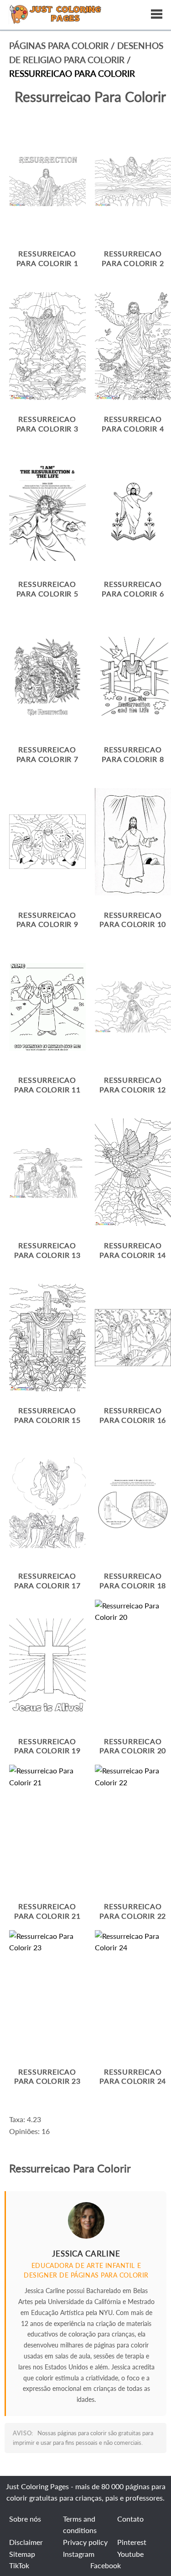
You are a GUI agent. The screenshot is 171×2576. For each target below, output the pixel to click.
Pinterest (132, 2542)
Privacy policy (85, 2542)
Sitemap (22, 2554)
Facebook (106, 2565)
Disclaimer (26, 2542)
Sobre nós (25, 2519)
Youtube (130, 2554)
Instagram (79, 2554)
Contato (130, 2519)
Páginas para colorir (59, 45)
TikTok (19, 2565)
